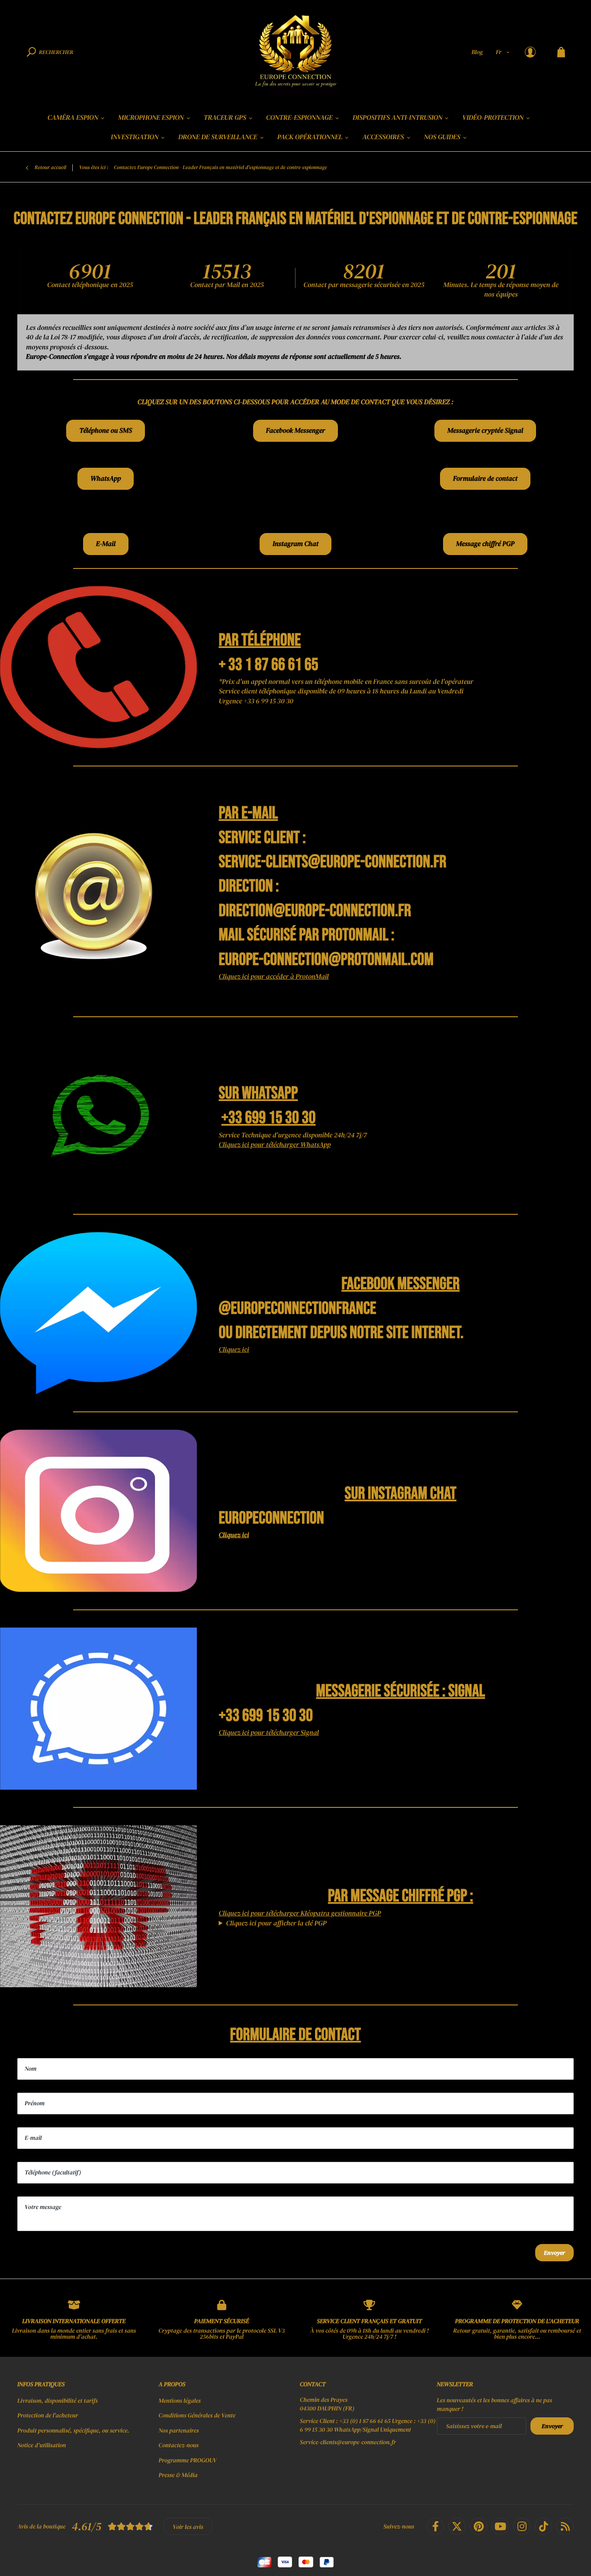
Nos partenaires (179, 2430)
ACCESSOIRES (383, 137)
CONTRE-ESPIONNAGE (299, 118)
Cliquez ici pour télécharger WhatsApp (275, 1145)
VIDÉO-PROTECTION (493, 118)
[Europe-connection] (295, 52)
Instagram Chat (295, 544)
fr (499, 52)
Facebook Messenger (296, 431)
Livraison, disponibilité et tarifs (58, 2400)
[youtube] (500, 2526)
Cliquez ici (234, 1350)
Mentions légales (180, 2400)
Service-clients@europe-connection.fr (348, 2442)
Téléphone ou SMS (106, 431)
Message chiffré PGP (485, 544)
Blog (477, 52)
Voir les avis (188, 2527)
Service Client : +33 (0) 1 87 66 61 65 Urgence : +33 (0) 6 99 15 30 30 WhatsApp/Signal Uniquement (368, 2425)
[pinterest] (479, 2526)
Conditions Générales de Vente (197, 2415)
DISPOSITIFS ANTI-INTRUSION (398, 118)
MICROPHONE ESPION (151, 118)
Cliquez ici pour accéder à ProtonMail (273, 977)
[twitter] (457, 2526)
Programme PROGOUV (188, 2460)
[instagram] (522, 2526)
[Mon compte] (530, 52)
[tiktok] (543, 2526)
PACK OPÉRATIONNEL (310, 137)
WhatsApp (106, 479)
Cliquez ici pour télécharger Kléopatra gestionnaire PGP (300, 1913)
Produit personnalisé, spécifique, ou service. (73, 2430)
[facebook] (435, 2526)
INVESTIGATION (135, 137)
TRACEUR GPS (225, 118)
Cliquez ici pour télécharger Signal (268, 1733)
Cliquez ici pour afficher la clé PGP (276, 1923)
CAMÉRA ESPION (73, 118)
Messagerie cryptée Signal (485, 431)
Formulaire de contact (485, 479)
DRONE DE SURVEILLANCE (218, 137)
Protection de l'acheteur (48, 2415)
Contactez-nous (179, 2445)
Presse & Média (178, 2475)
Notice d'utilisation (42, 2445)
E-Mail (106, 544)
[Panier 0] (561, 52)
